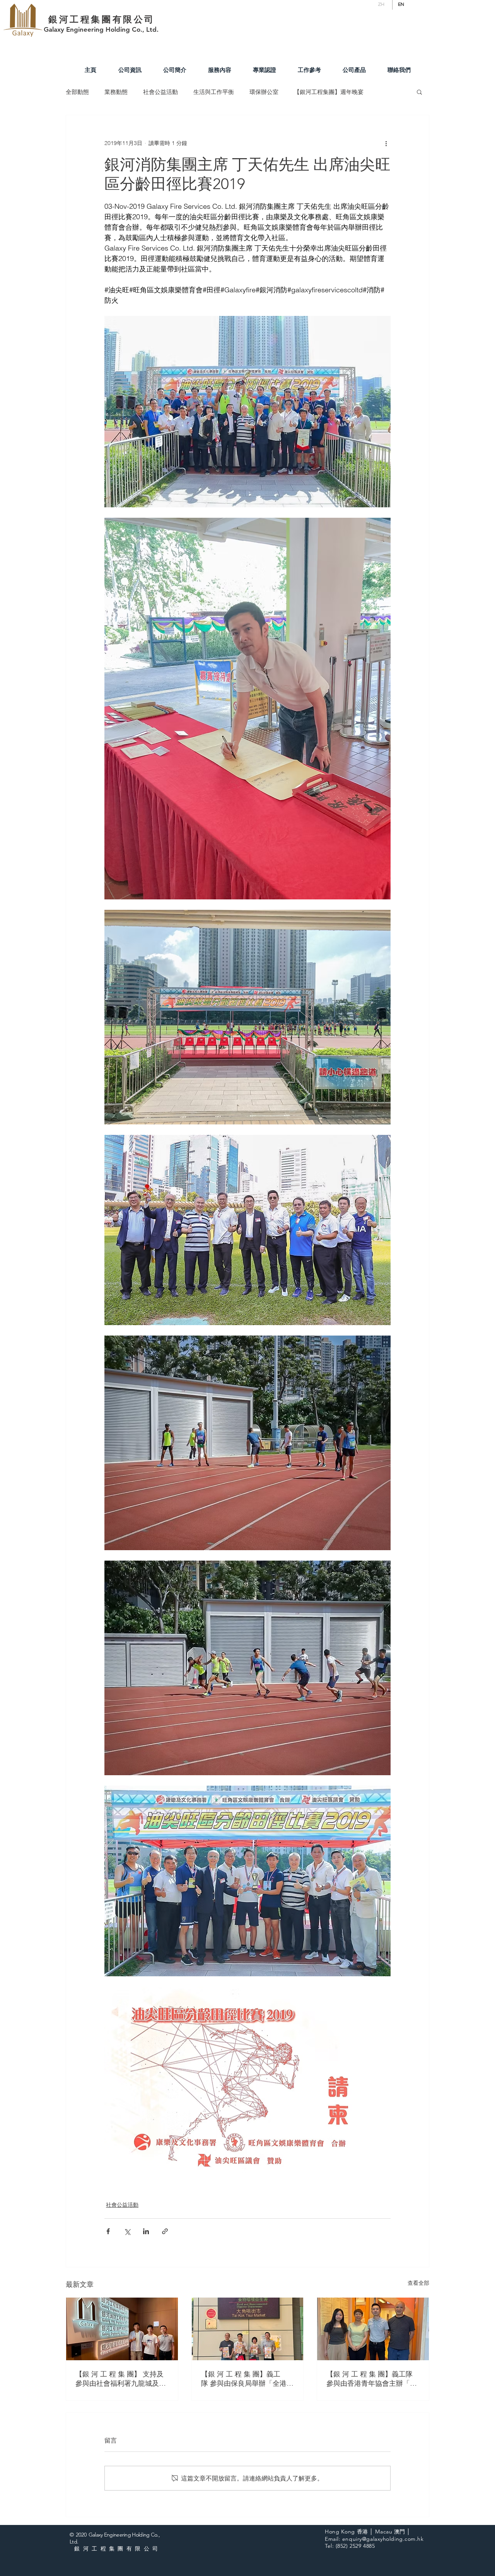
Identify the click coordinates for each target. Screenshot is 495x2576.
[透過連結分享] (165, 2231)
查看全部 (418, 2283)
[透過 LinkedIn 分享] (146, 2231)
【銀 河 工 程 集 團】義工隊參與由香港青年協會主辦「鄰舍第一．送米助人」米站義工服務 (372, 2379)
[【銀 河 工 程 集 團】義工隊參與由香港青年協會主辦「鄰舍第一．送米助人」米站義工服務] (373, 2329)
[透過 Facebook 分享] (108, 2231)
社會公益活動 (160, 92)
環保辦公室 (264, 92)
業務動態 (116, 92)
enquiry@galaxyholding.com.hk (383, 2539)
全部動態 (77, 92)
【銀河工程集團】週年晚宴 (329, 92)
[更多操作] (386, 143)
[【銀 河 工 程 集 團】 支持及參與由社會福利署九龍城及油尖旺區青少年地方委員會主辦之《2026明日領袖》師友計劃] (122, 2329)
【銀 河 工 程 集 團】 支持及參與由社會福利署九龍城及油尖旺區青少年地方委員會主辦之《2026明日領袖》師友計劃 (121, 2379)
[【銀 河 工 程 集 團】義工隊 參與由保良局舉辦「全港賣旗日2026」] (248, 2329)
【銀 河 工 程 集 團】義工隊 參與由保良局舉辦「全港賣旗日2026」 (247, 2379)
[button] (419, 92)
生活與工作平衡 (214, 92)
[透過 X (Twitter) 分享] (127, 2231)
